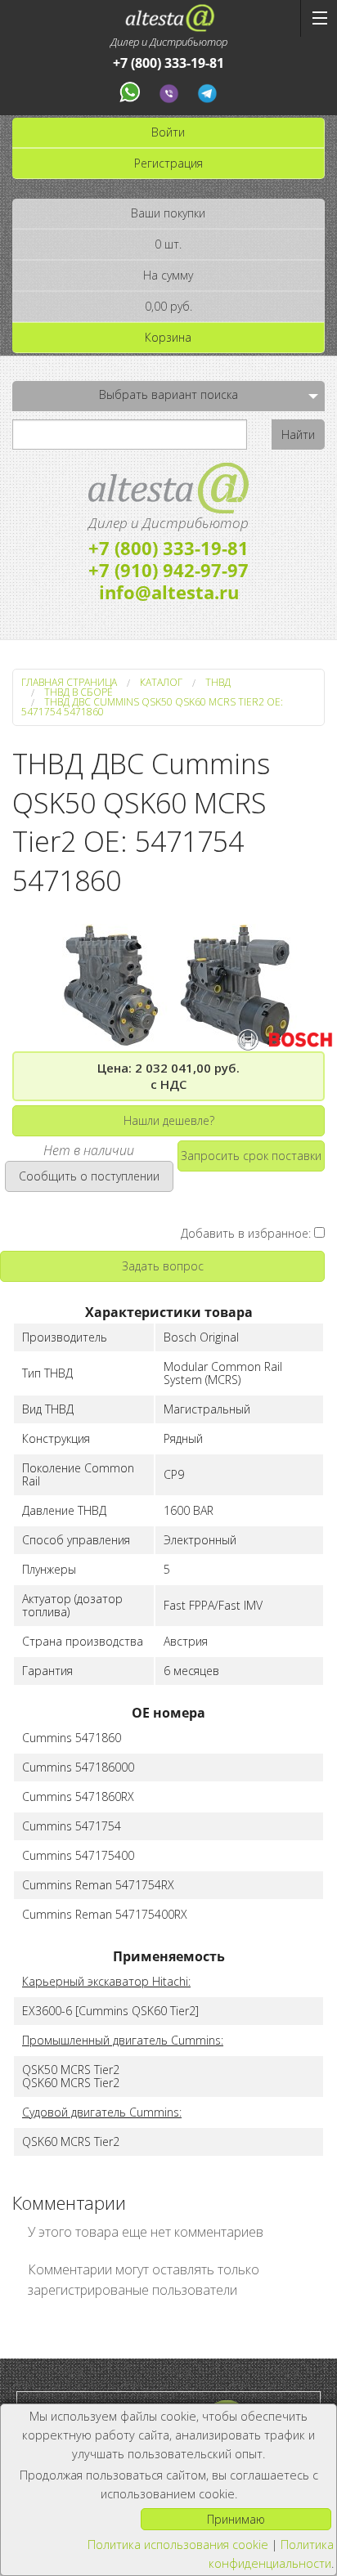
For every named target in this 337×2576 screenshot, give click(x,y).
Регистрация (168, 163)
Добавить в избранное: (247, 1233)
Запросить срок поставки (251, 1156)
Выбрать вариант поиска (168, 394)
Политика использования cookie (178, 2545)
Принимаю (236, 2519)
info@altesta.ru (169, 592)
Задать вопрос (163, 1266)
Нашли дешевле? (169, 1120)
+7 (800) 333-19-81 (168, 63)
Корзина (168, 337)
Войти (168, 132)
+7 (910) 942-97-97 (168, 570)
